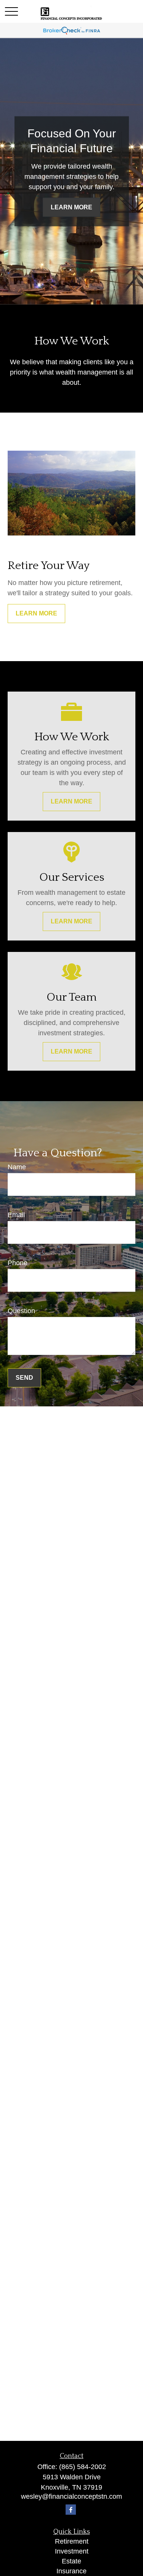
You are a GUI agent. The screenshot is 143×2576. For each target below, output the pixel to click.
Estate (71, 2561)
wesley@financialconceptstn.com (71, 2496)
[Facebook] (71, 2510)
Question (21, 1311)
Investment (72, 2551)
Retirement (72, 2541)
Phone (18, 1263)
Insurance (71, 2571)
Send (24, 1378)
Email (16, 1215)
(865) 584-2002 (83, 2467)
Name (17, 1167)
